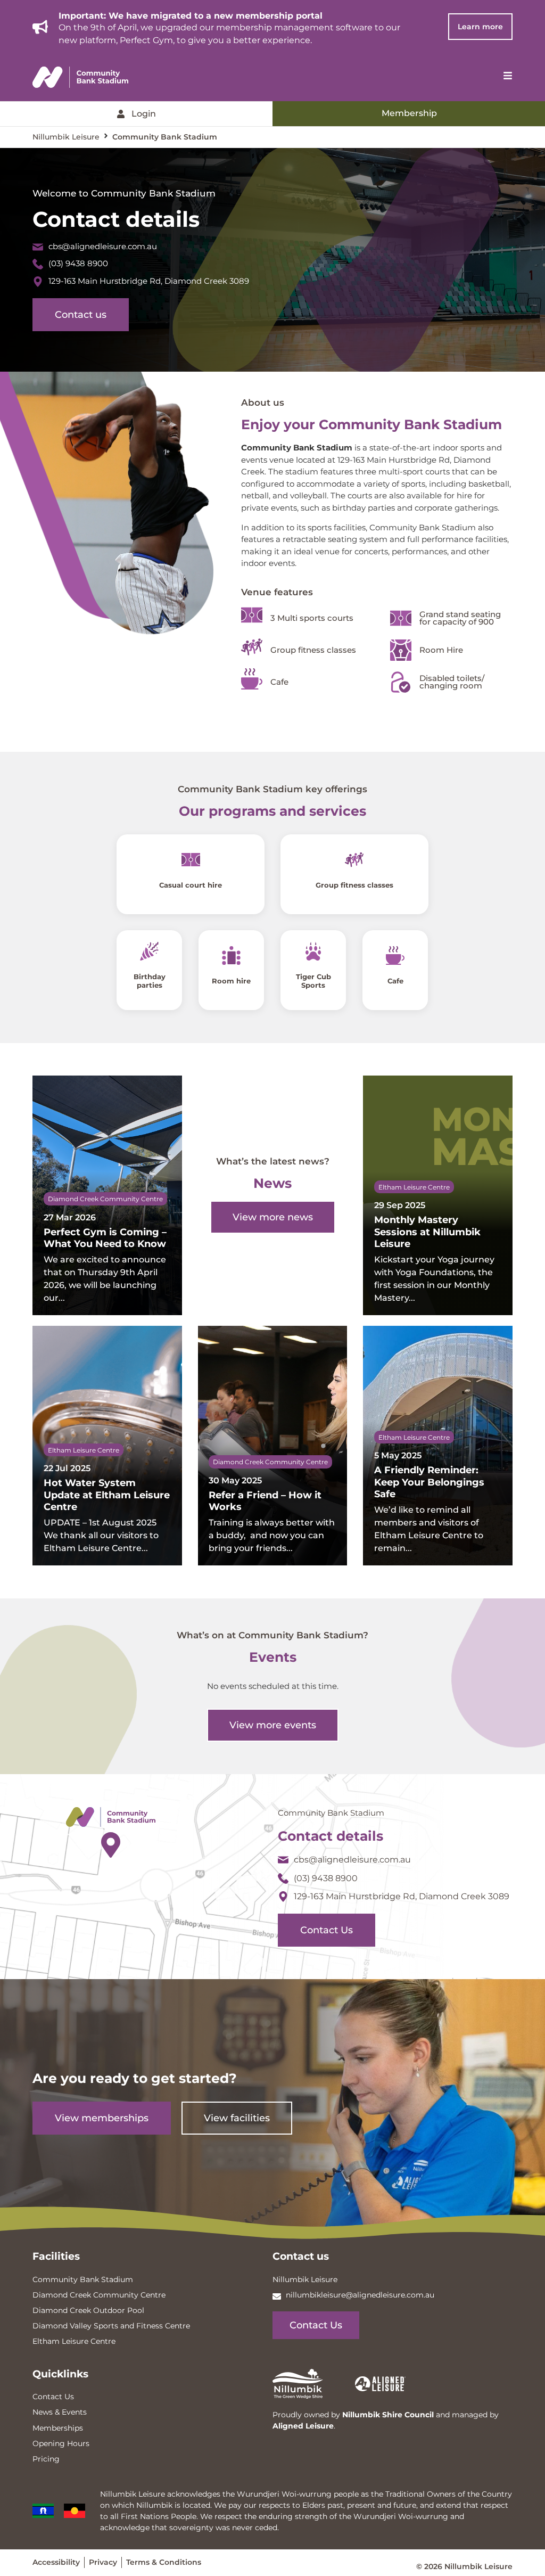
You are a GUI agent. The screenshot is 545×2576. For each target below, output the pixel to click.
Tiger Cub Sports (313, 981)
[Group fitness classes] (355, 860)
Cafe (395, 981)
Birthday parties (150, 981)
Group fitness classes (354, 885)
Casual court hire (191, 885)
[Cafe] (396, 955)
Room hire (231, 981)
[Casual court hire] (190, 860)
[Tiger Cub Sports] (314, 952)
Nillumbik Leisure (66, 137)
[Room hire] (231, 955)
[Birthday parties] (149, 952)
